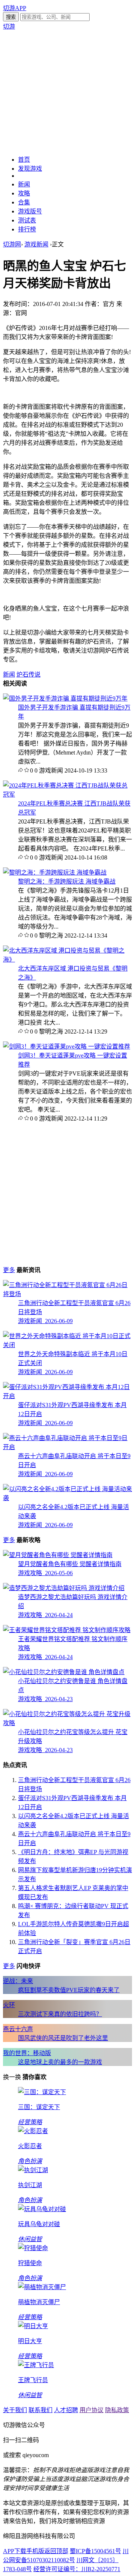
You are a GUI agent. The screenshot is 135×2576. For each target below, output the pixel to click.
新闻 (24, 184)
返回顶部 (56, 2551)
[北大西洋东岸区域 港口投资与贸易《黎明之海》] (67, 959)
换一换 (12, 2077)
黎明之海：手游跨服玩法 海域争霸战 (67, 881)
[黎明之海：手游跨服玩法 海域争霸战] (55, 872)
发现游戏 (30, 169)
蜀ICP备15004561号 (95, 2551)
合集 (24, 202)
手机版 (35, 2551)
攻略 (24, 193)
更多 (9, 1270)
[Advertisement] (67, 92)
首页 (24, 160)
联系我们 (40, 2410)
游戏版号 (30, 211)
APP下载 (15, 2551)
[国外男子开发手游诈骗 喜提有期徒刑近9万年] (65, 698)
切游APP (15, 8)
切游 (9, 26)
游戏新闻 (36, 244)
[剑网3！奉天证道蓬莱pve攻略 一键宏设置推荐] (67, 1046)
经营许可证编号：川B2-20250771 (77, 2569)
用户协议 (91, 2410)
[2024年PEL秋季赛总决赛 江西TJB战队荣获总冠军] (67, 794)
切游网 (12, 244)
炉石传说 (28, 674)
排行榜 (27, 229)
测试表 (27, 220)
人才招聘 (66, 2410)
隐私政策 (117, 2410)
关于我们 (15, 2410)
